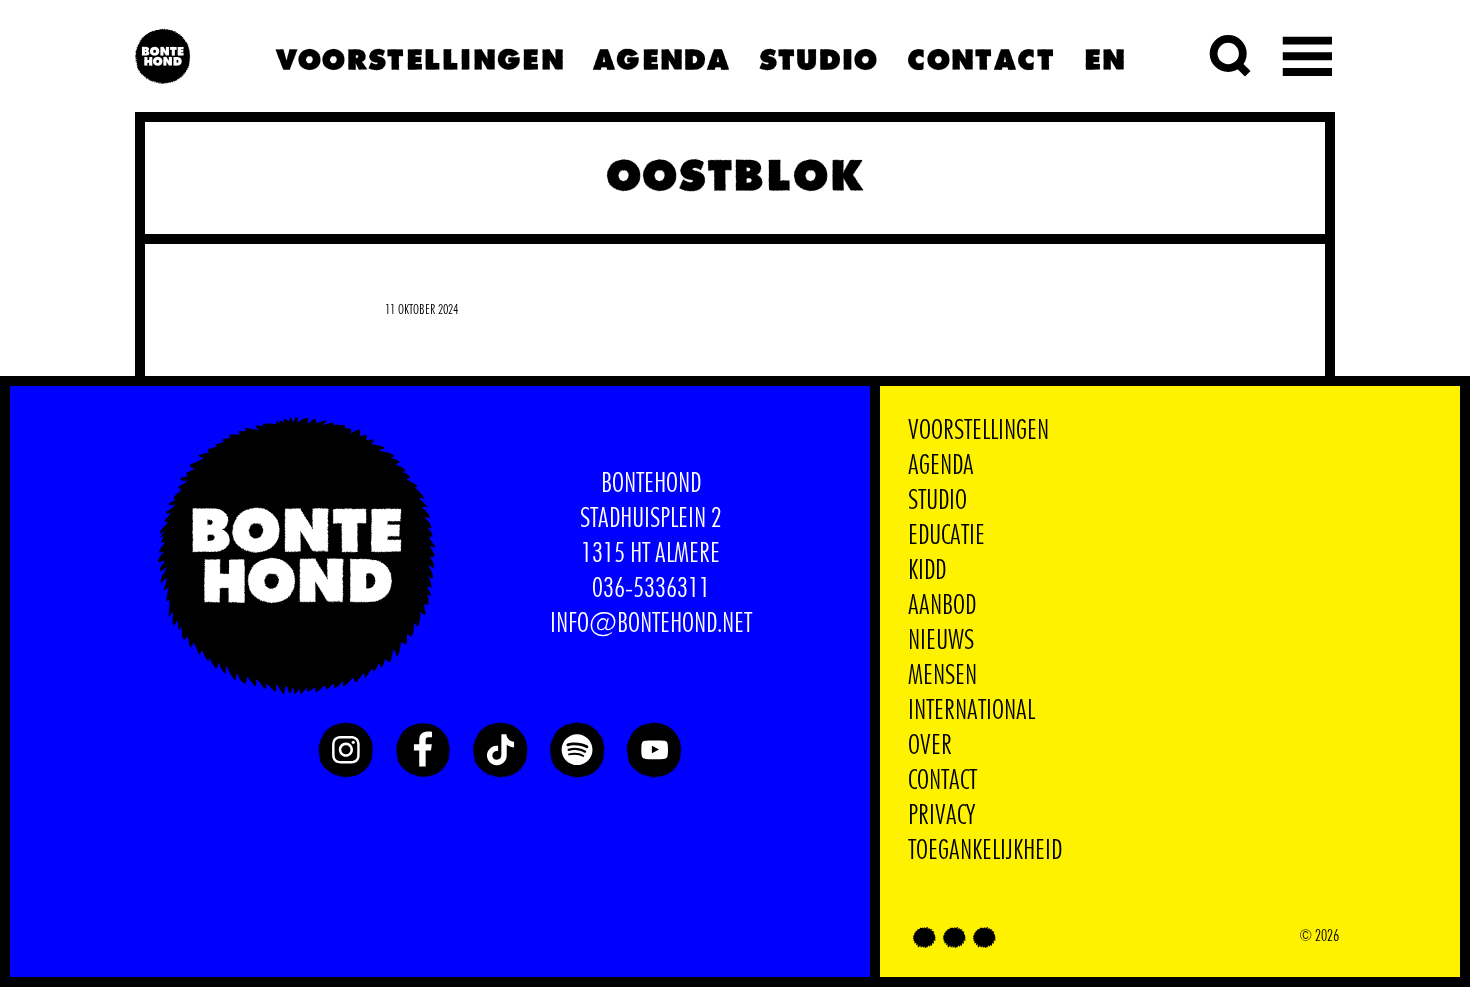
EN (1104, 56)
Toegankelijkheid (985, 851)
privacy (941, 816)
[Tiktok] (500, 750)
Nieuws (941, 641)
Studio (818, 56)
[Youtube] (654, 750)
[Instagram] (346, 750)
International (971, 711)
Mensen (942, 676)
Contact (980, 56)
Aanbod (942, 606)
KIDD (927, 571)
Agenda (661, 56)
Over (930, 746)
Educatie (946, 536)
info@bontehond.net (651, 624)
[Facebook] (423, 750)
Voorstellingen (419, 56)
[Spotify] (577, 750)
